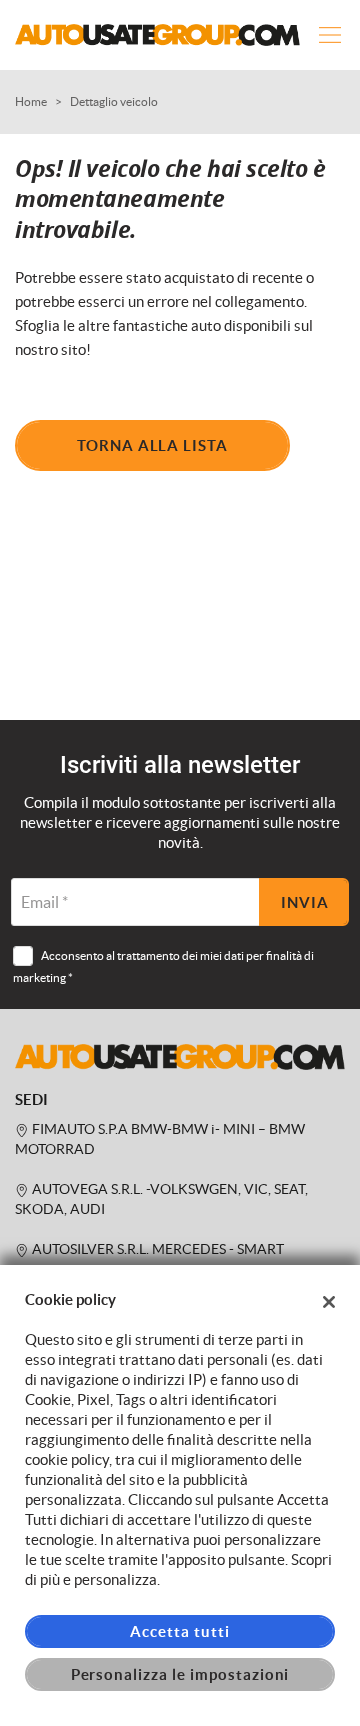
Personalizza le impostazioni (180, 1674)
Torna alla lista (152, 445)
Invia (305, 902)
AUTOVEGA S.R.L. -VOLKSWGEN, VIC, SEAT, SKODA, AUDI (161, 1199)
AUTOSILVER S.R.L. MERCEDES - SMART (156, 1249)
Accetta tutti (179, 1631)
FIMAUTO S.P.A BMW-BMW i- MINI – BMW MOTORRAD (160, 1139)
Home (31, 101)
